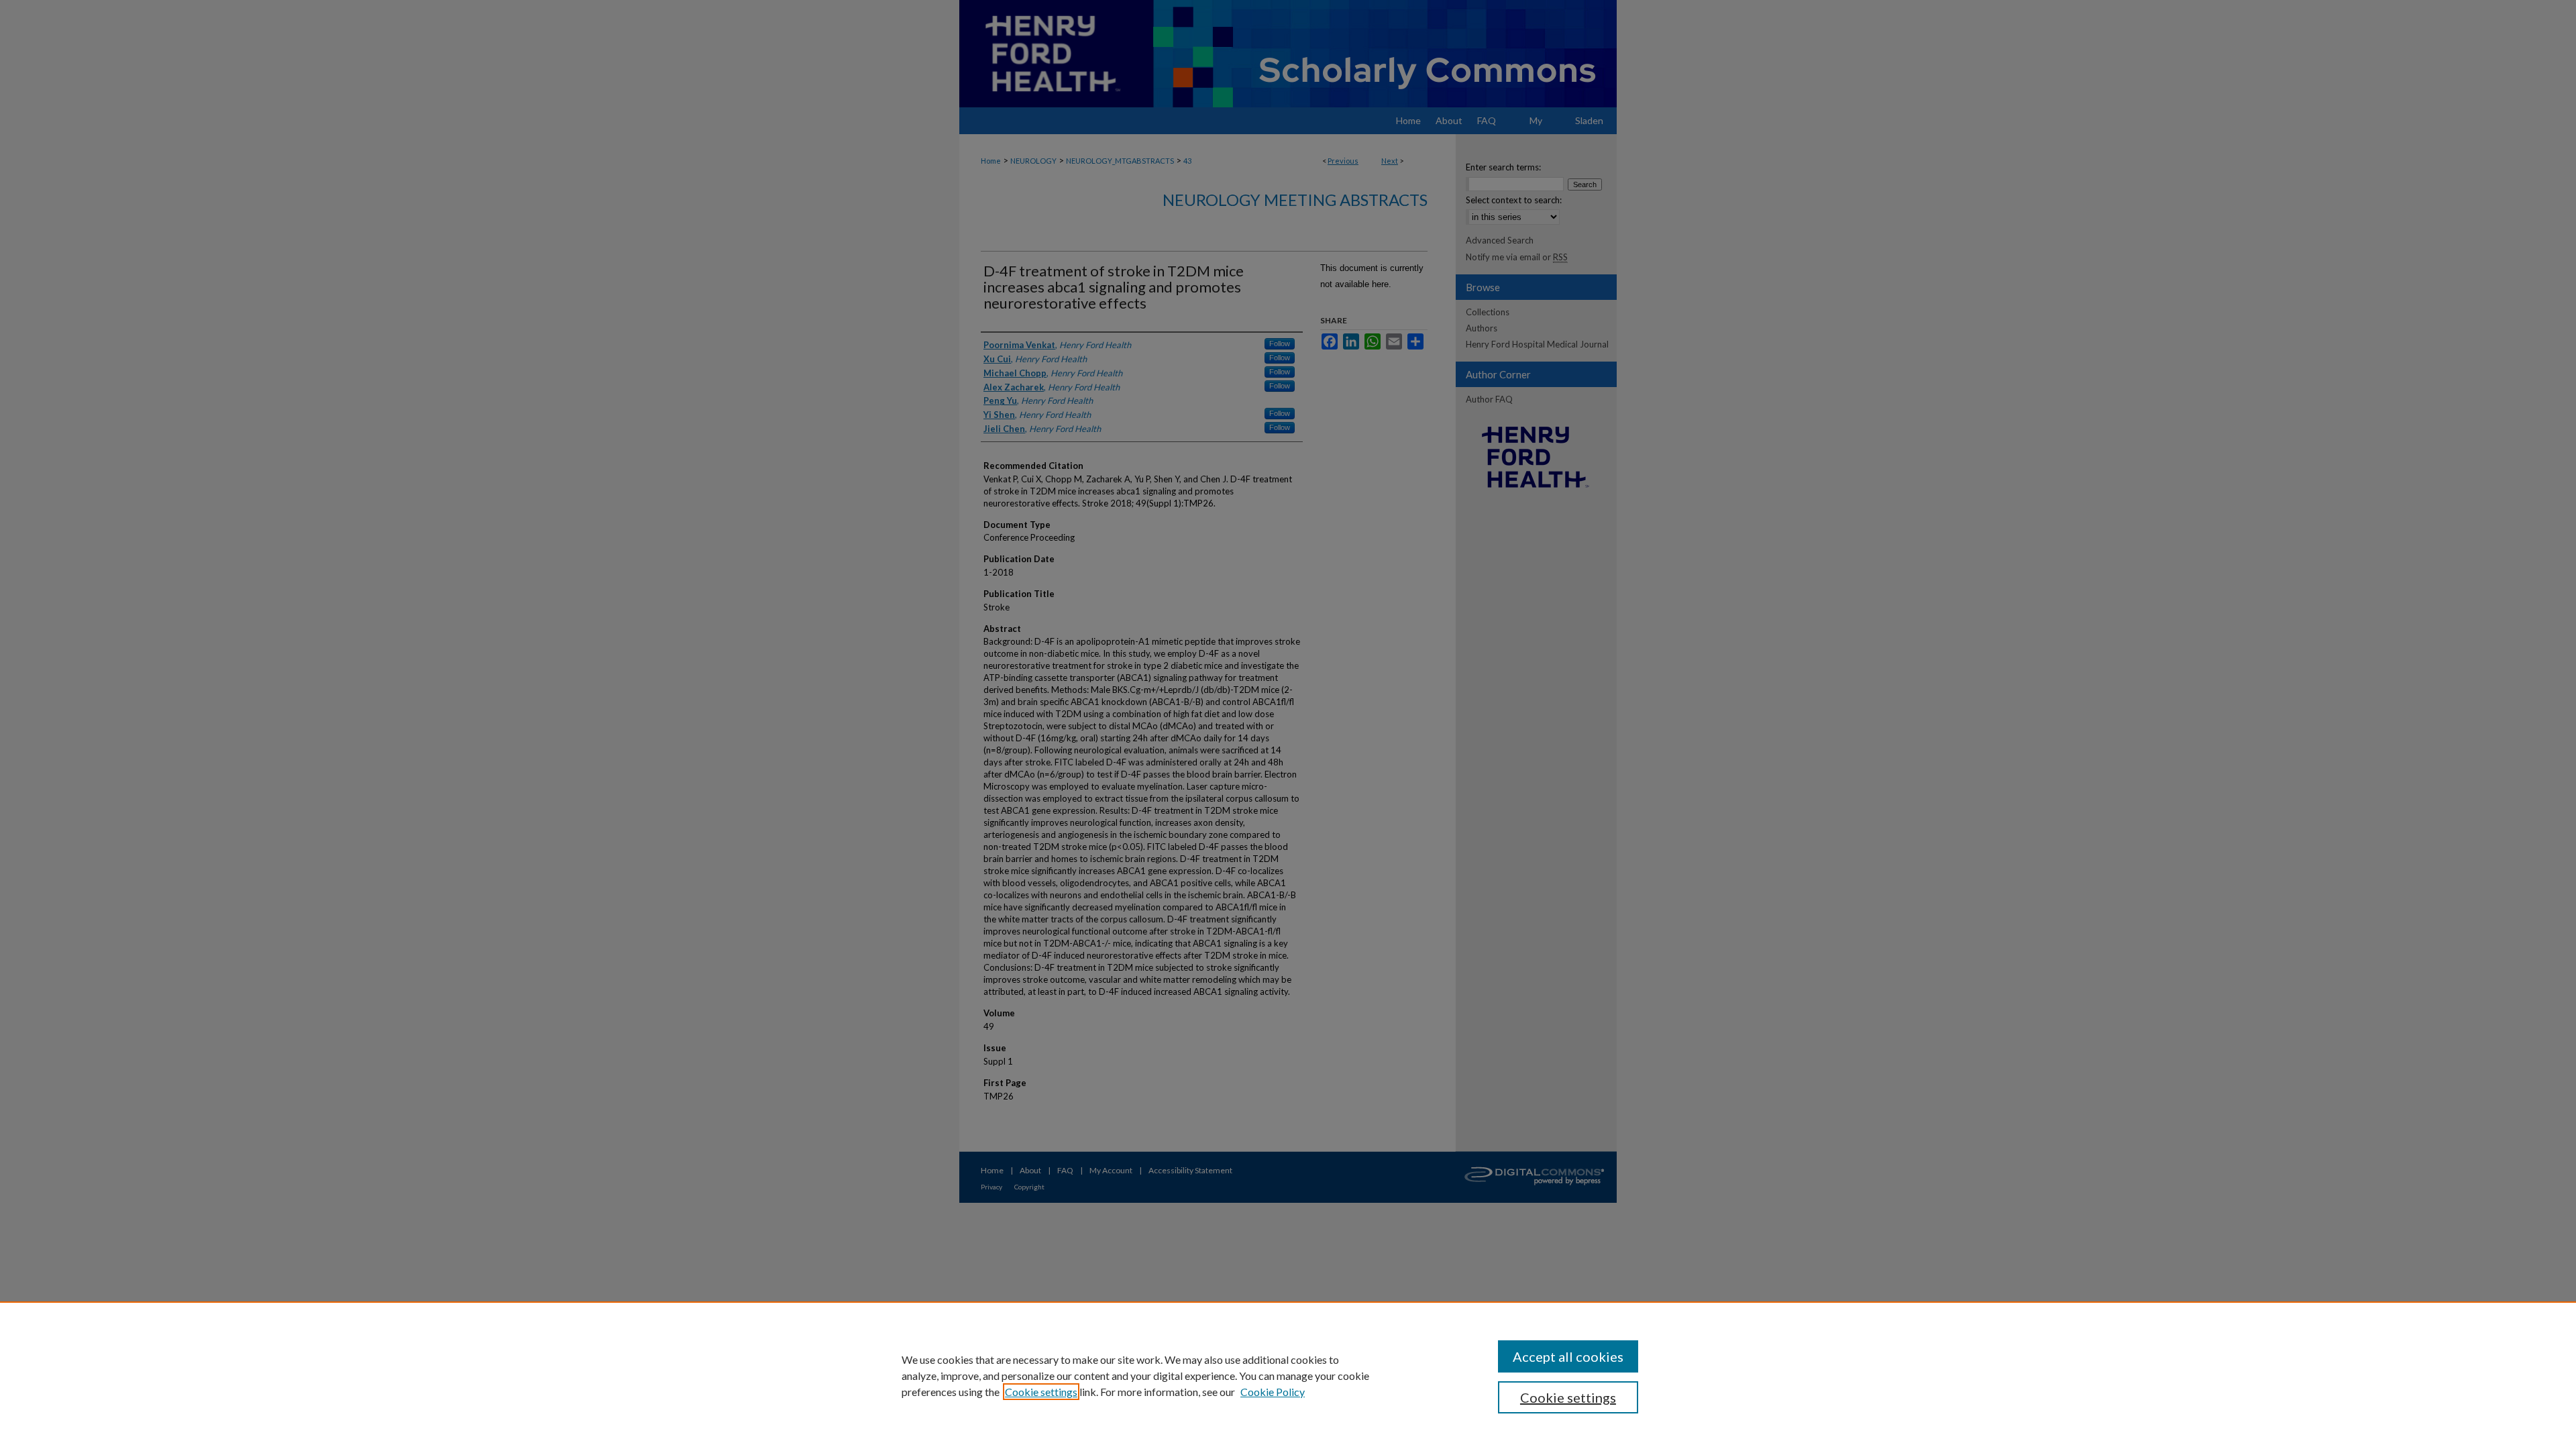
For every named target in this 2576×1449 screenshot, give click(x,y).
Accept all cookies (1568, 1356)
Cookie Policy (1273, 1392)
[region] (1288, 1375)
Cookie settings (1041, 1392)
